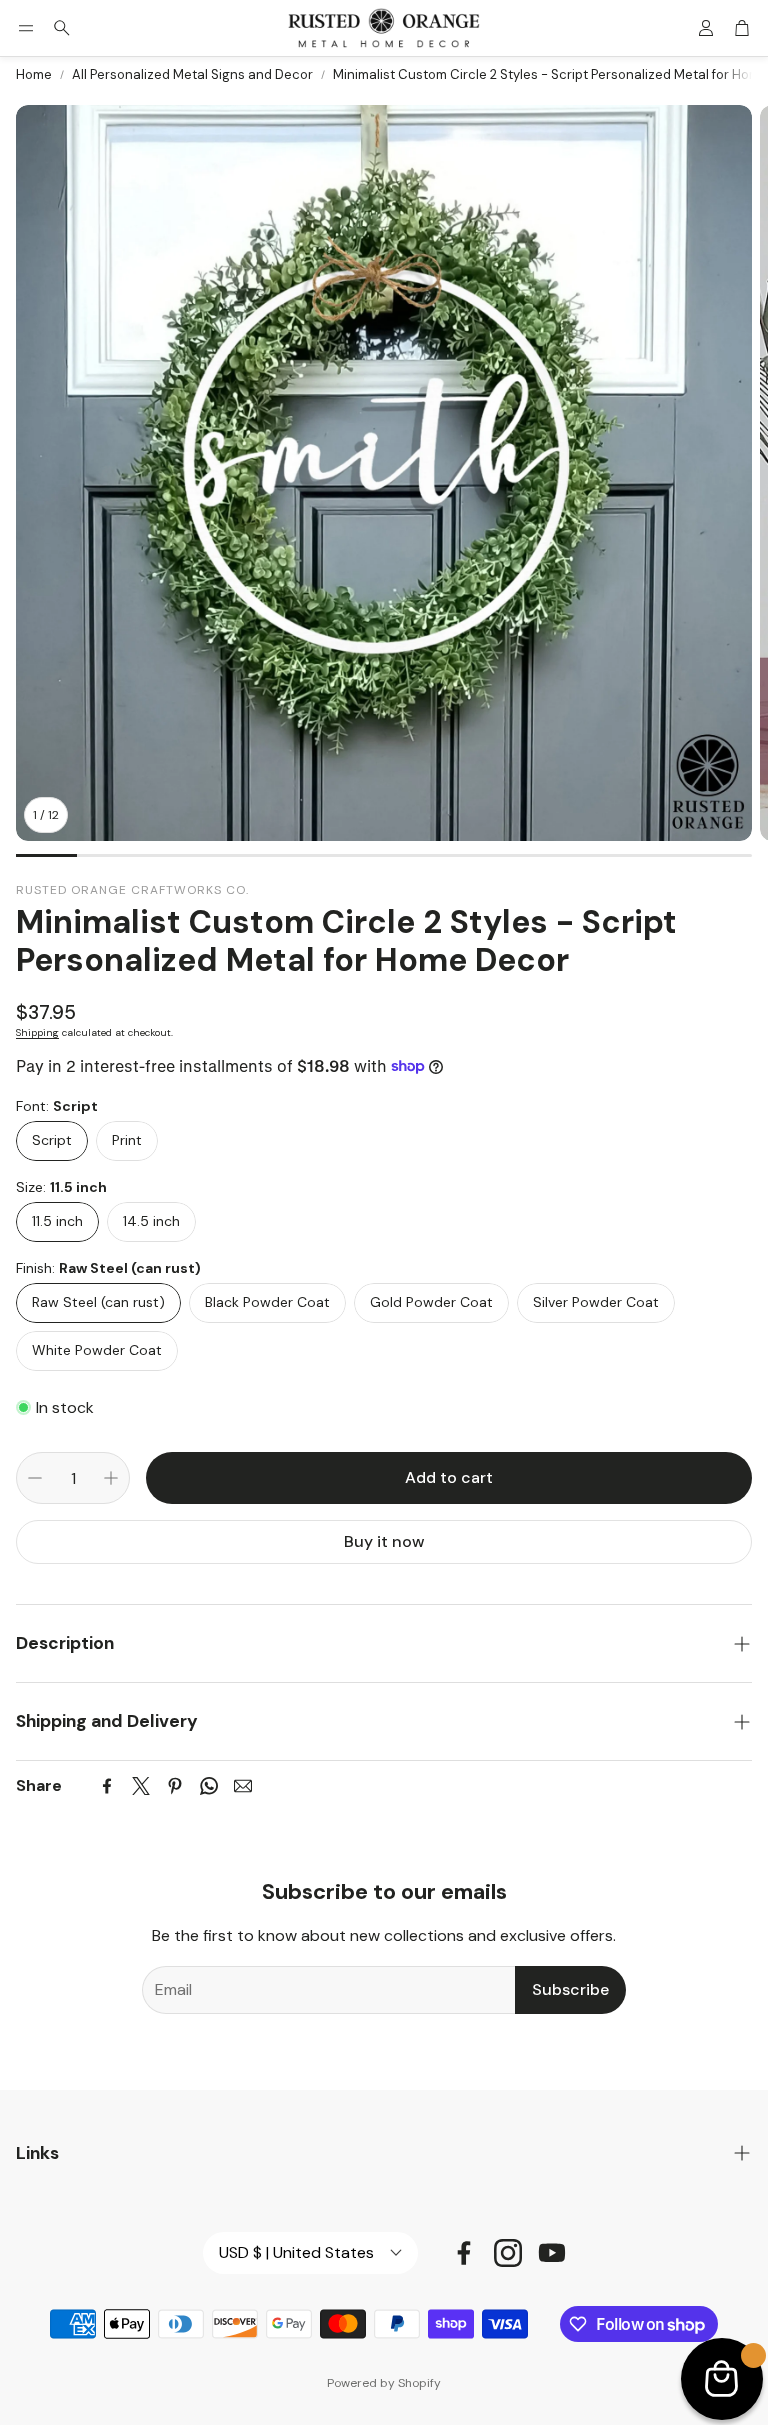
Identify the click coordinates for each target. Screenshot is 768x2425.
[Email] (243, 1786)
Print (127, 1140)
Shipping (37, 1032)
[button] (26, 28)
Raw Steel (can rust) (98, 1302)
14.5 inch (151, 1221)
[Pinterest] (175, 1786)
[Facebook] (107, 1786)
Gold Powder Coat (431, 1302)
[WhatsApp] (209, 1786)
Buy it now (384, 1541)
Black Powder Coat (267, 1302)
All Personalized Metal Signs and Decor (192, 74)
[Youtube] (552, 2253)
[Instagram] (508, 2253)
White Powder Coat (97, 1350)
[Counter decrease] (35, 1478)
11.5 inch (57, 1221)
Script (52, 1140)
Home (34, 74)
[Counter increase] (111, 1478)
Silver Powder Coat (596, 1302)
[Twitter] (141, 1786)
